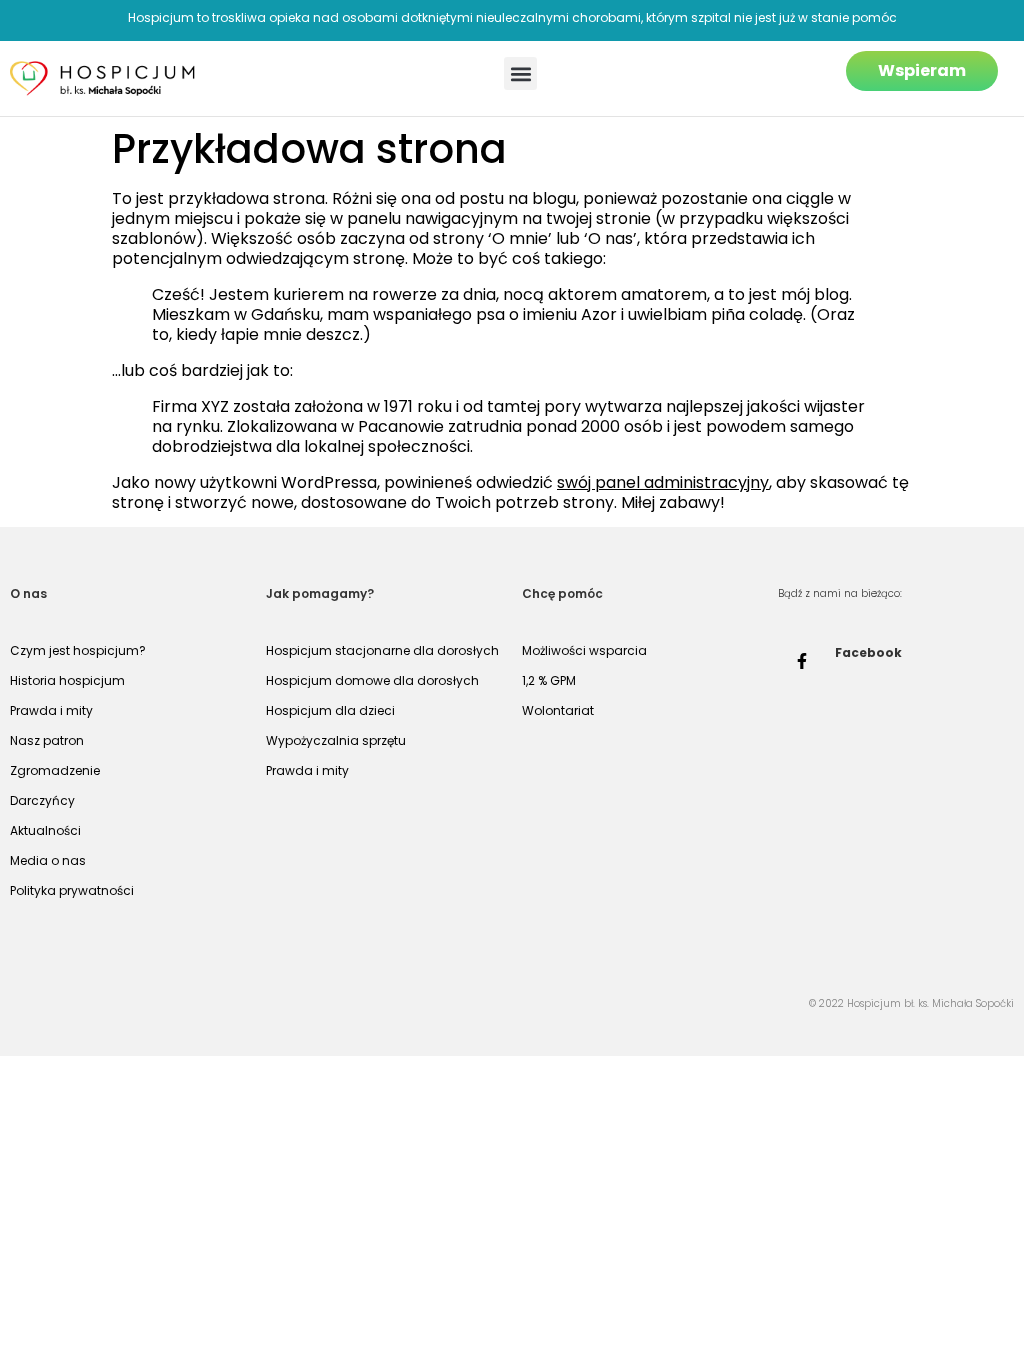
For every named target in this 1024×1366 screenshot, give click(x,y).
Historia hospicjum (67, 680)
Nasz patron (47, 740)
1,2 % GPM (549, 680)
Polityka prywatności (72, 890)
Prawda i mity (51, 710)
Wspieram (922, 70)
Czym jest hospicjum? (78, 650)
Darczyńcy (42, 800)
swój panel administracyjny (663, 482)
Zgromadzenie (55, 770)
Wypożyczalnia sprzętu (336, 740)
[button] (520, 73)
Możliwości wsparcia (584, 650)
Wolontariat (558, 710)
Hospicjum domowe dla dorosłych (372, 680)
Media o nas (48, 860)
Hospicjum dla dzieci (330, 710)
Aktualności (45, 830)
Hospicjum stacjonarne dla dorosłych (382, 650)
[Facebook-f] (802, 661)
